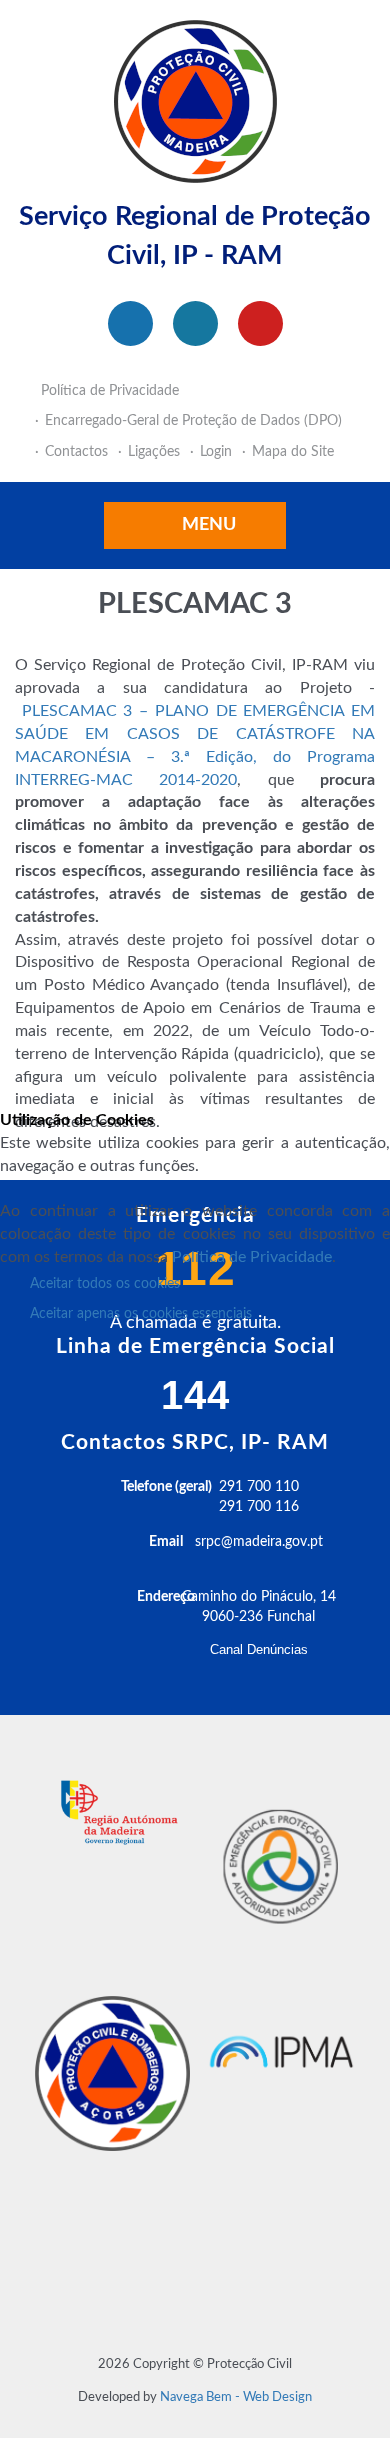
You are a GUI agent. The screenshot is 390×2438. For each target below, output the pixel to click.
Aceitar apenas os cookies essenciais (141, 1314)
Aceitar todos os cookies (105, 1284)
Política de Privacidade (252, 1257)
